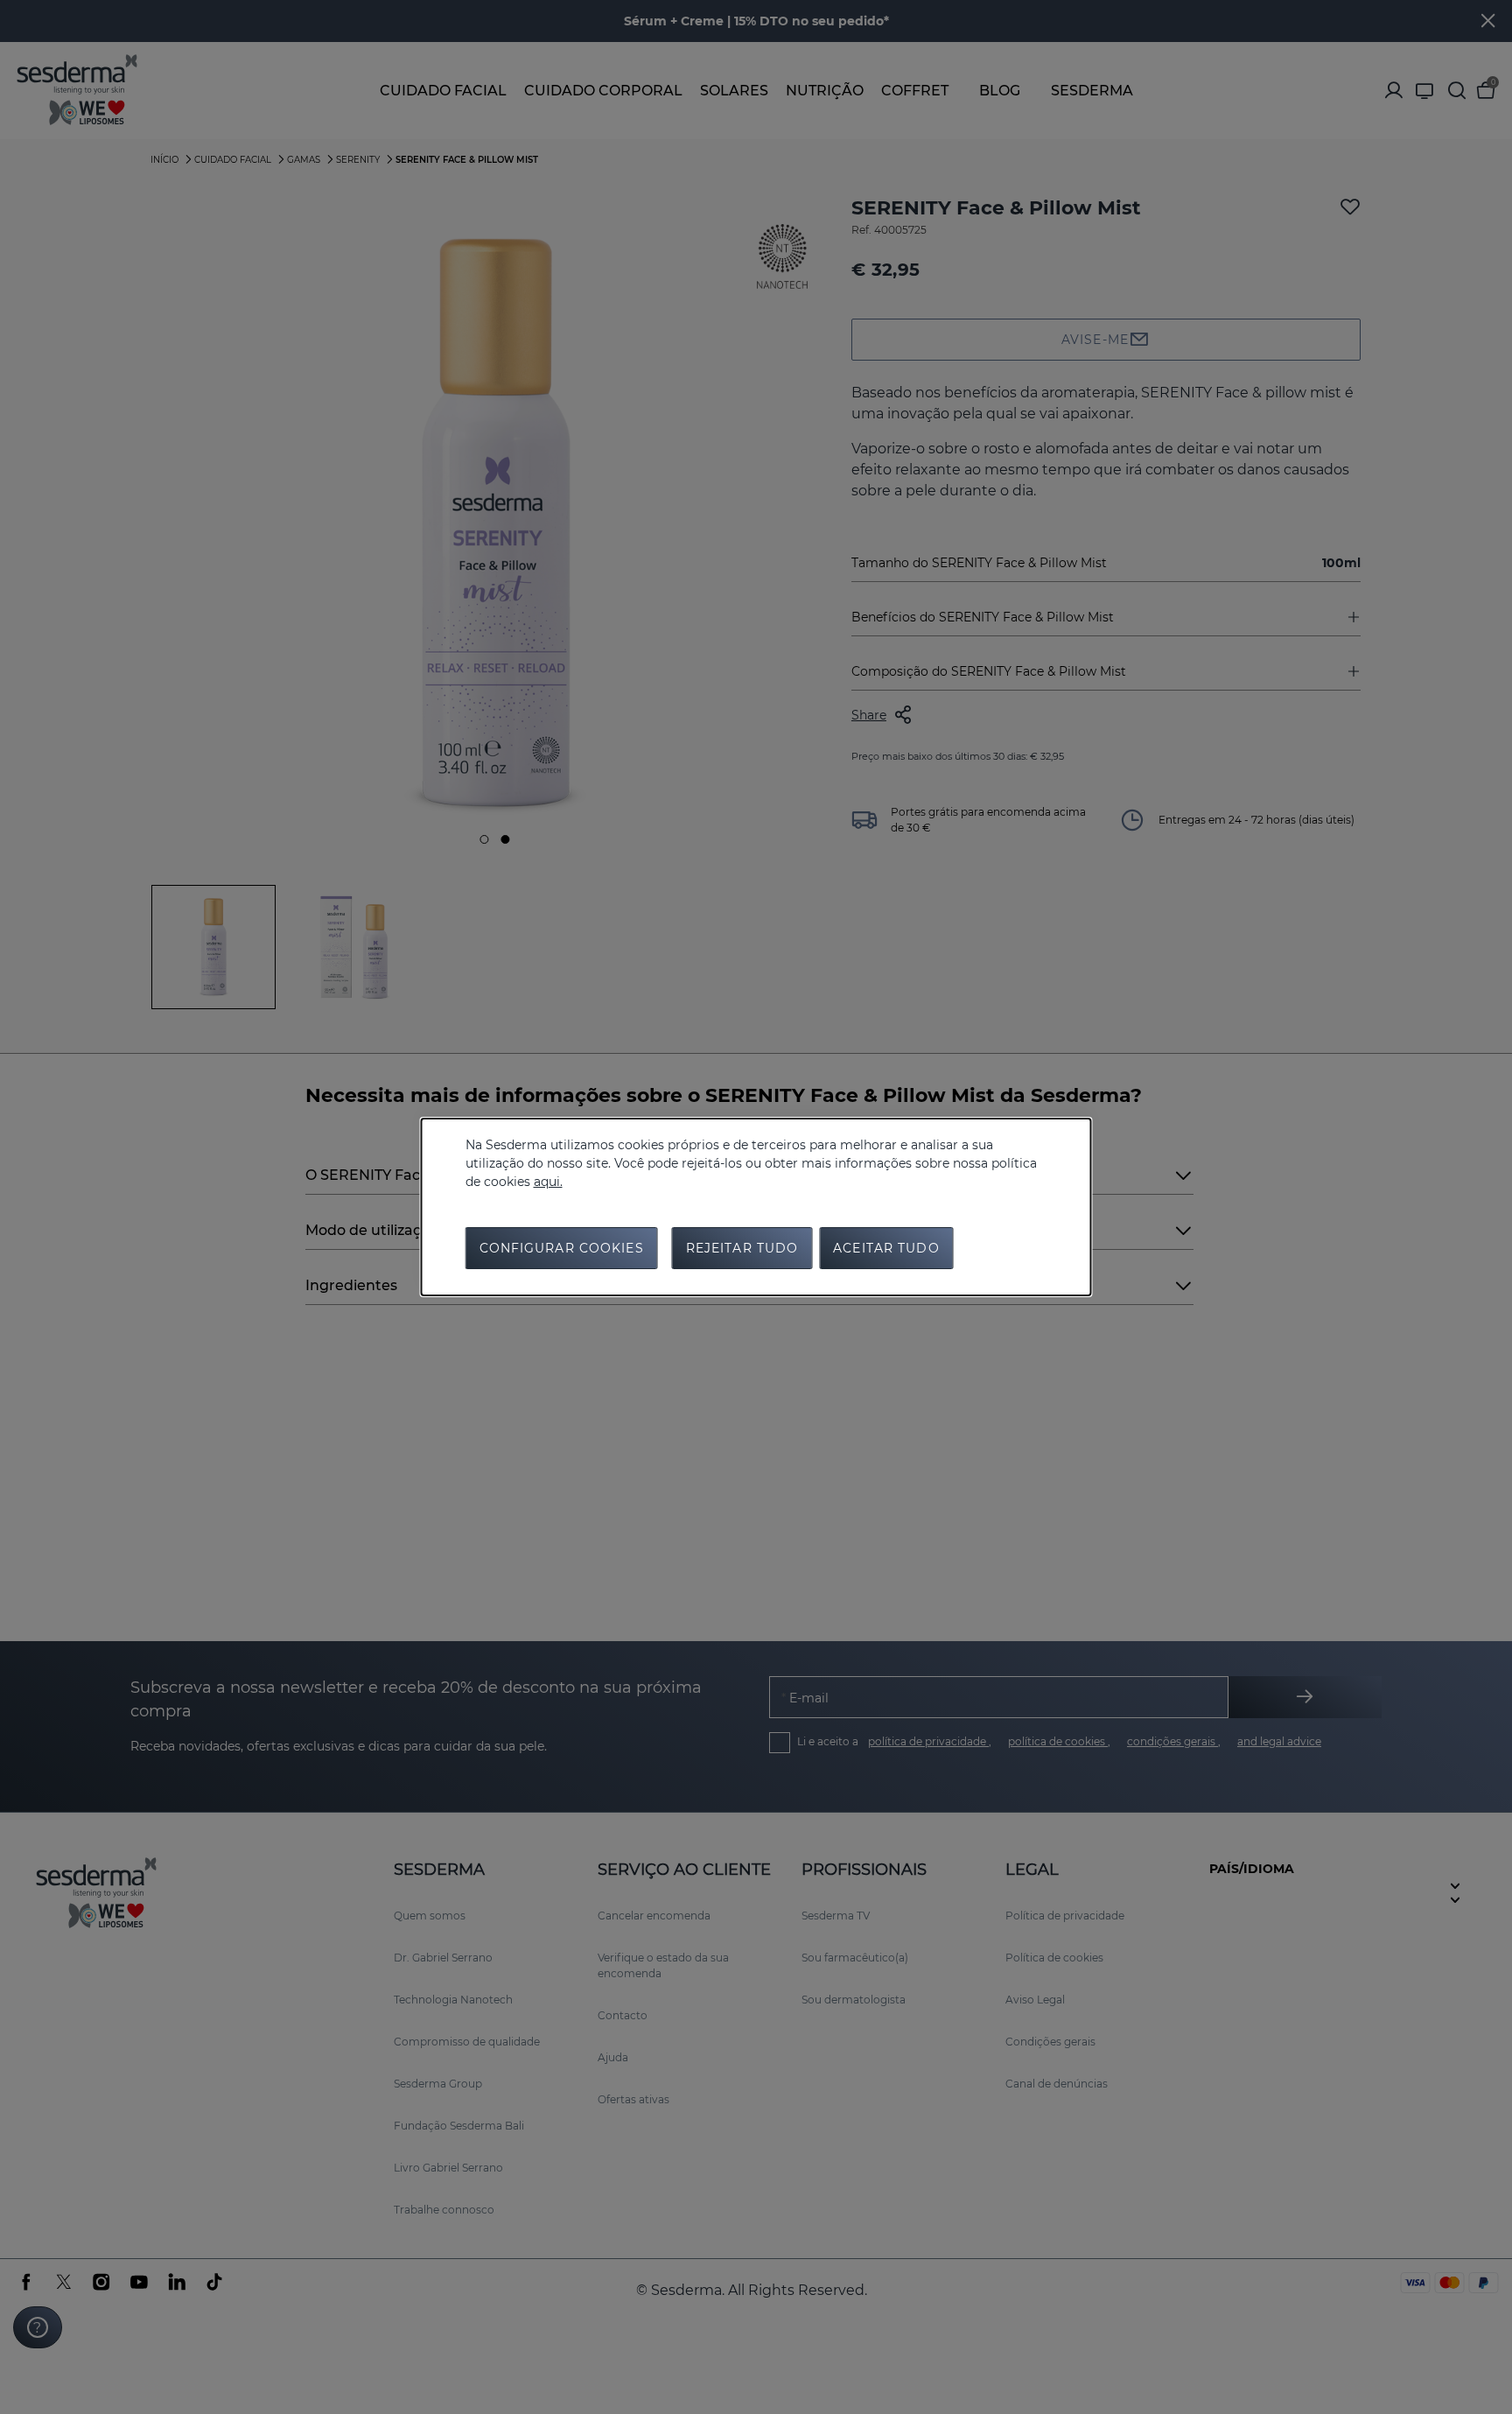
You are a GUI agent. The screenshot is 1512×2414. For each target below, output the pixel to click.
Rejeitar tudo (742, 1248)
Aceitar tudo (886, 1248)
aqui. (548, 1182)
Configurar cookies (562, 1248)
